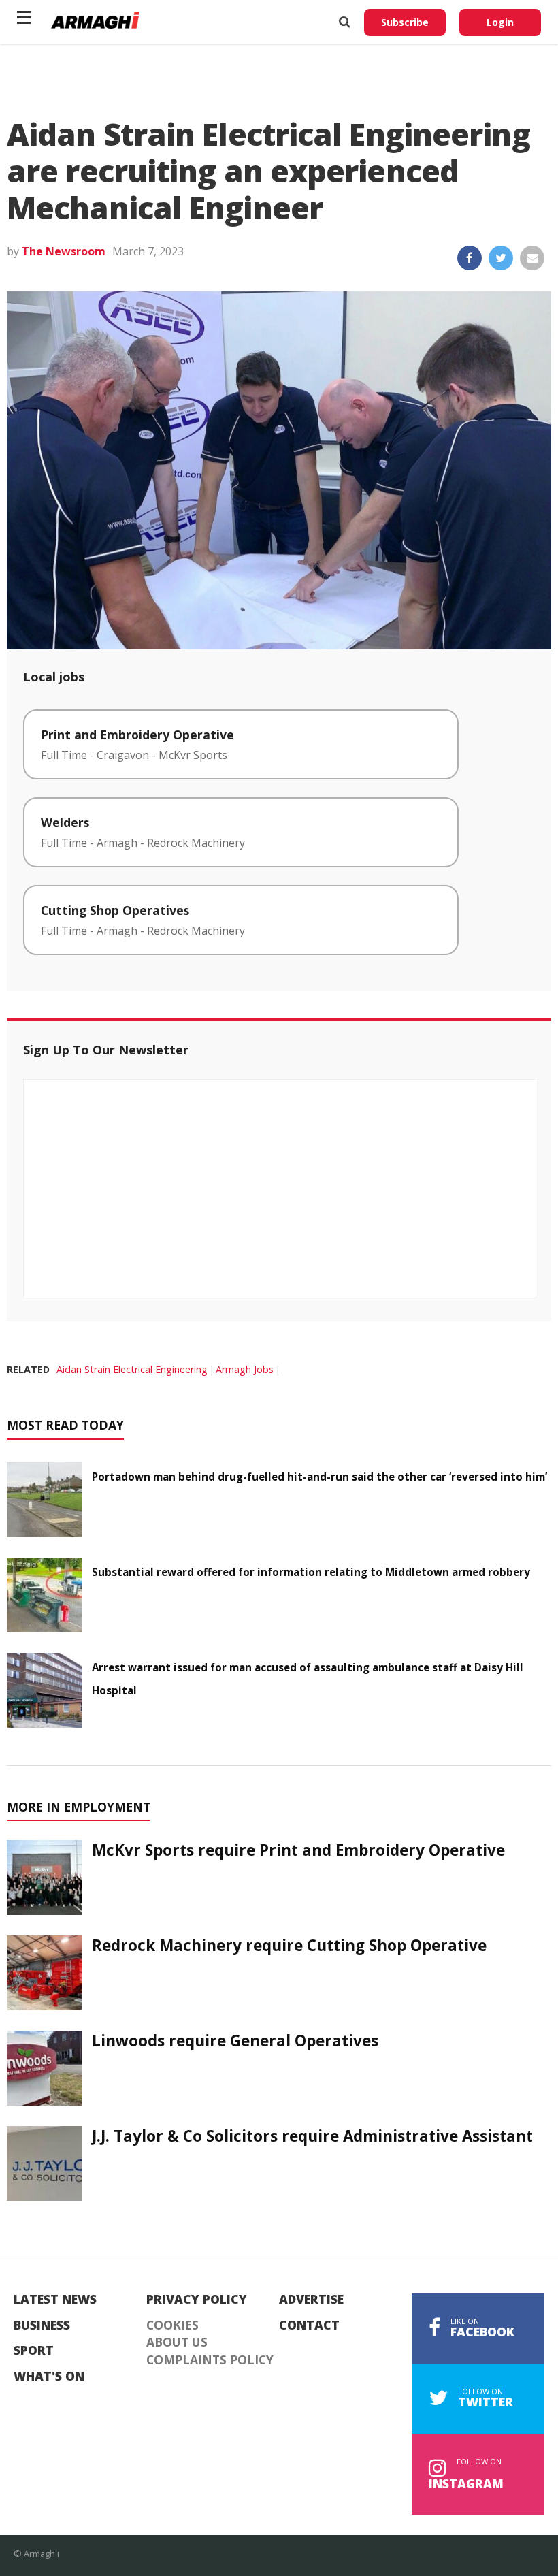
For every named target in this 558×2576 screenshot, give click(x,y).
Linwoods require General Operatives (235, 2041)
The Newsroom (64, 251)
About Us (177, 2342)
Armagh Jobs (245, 1369)
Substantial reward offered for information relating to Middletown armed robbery (311, 1572)
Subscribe (405, 22)
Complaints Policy (210, 2360)
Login (500, 22)
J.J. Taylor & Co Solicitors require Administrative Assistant (312, 2136)
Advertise (311, 2300)
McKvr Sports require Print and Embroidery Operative (298, 1850)
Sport (34, 2351)
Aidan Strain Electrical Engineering (132, 1369)
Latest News (55, 2300)
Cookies (173, 2325)
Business (42, 2325)
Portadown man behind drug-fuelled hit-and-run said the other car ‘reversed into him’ (319, 1477)
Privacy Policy (197, 2300)
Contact (309, 2325)
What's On (49, 2377)
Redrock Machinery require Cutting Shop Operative (289, 1945)
